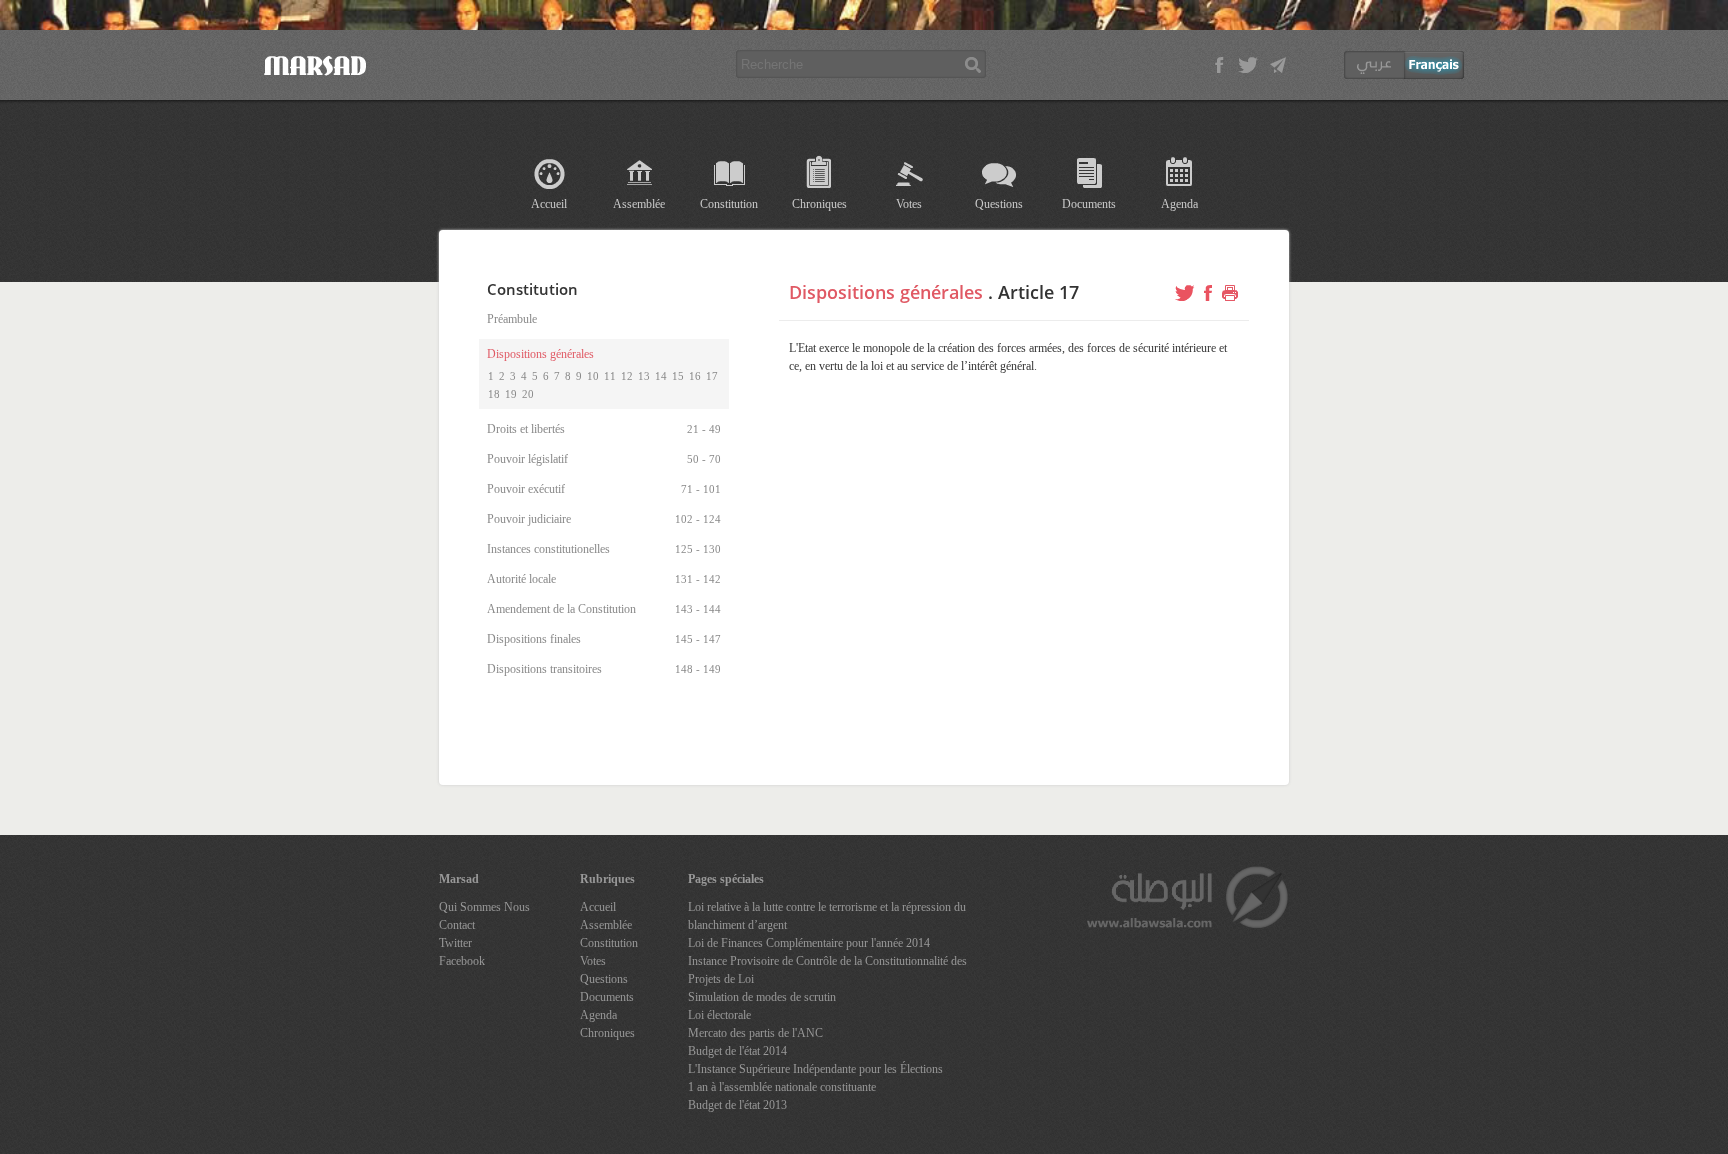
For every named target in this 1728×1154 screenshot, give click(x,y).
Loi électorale (719, 1015)
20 (528, 394)
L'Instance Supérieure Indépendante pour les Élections (815, 1069)
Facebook (462, 961)
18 (494, 394)
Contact (457, 925)
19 (511, 394)
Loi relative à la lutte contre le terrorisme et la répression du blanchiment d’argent (827, 916)
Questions (999, 204)
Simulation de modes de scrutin (762, 997)
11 (610, 376)
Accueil (549, 204)
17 (712, 376)
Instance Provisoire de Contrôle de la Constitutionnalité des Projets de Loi (827, 970)
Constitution (729, 204)
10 (593, 376)
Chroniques (819, 204)
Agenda (1179, 204)
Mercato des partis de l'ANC (755, 1033)
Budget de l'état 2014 (737, 1051)
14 (661, 376)
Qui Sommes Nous (484, 907)
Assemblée (639, 204)
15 (678, 376)
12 (627, 376)
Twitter (455, 943)
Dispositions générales (886, 292)
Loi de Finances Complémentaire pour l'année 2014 (809, 943)
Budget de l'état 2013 (737, 1105)
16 (695, 376)
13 (644, 376)
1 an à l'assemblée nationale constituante (782, 1087)
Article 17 (1038, 292)
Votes (909, 204)
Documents (1089, 204)
